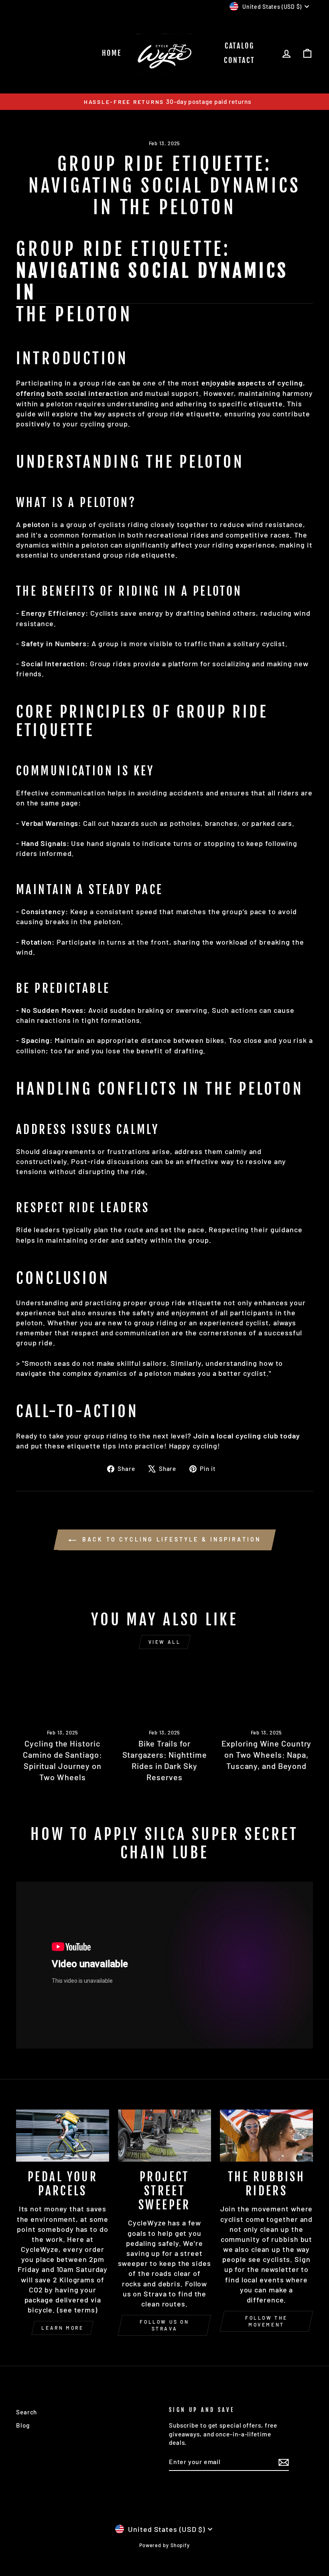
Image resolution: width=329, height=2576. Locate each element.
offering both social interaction (72, 393)
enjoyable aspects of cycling (252, 383)
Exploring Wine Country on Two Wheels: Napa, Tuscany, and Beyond (267, 1755)
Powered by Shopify (164, 2545)
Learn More (62, 2328)
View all (165, 1642)
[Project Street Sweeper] (164, 2136)
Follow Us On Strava (164, 2325)
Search (26, 2412)
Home (112, 53)
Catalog (240, 46)
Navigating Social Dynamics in (152, 282)
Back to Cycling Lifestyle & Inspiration (170, 1539)
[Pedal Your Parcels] (63, 2136)
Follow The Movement (266, 2321)
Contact (239, 60)
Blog (23, 2425)
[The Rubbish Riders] (266, 2136)
